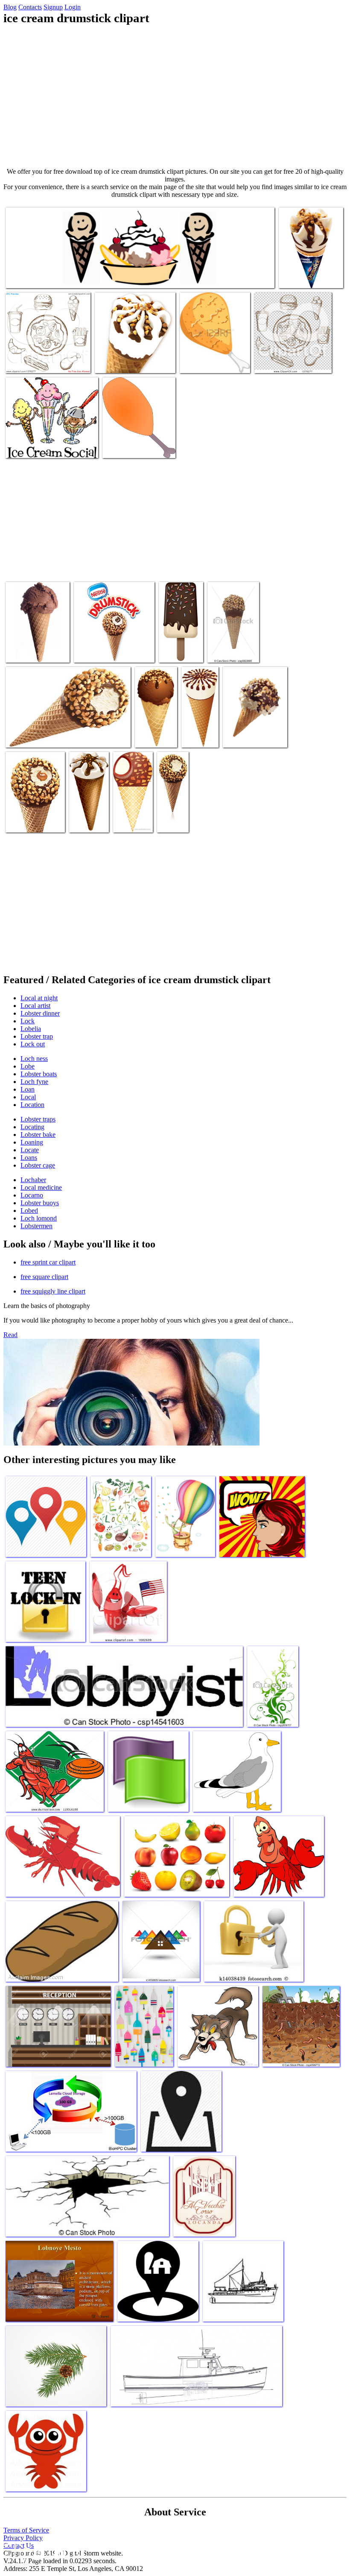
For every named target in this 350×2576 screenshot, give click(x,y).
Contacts (30, 7)
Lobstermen (36, 1226)
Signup (53, 7)
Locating (32, 1127)
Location (32, 1105)
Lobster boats (39, 1074)
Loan (28, 1089)
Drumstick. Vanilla (303, 276)
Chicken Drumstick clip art (137, 446)
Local (28, 1097)
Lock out (33, 1044)
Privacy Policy (23, 2538)
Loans (29, 1158)
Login (73, 7)
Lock (28, 1021)
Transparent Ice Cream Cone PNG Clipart (198, 726)
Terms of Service (26, 2530)
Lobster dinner (40, 1013)
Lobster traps (38, 1119)
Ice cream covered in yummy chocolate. (174, 641)
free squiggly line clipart (53, 1291)
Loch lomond (39, 1218)
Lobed (29, 1211)
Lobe (28, 1066)
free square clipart (44, 1277)
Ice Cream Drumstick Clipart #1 (172, 814)
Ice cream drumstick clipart (109, 651)
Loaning (32, 1142)
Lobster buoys (40, 1203)
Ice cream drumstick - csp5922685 (224, 644)
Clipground (43, 2550)
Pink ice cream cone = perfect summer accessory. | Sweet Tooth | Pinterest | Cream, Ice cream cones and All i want (37, 634)
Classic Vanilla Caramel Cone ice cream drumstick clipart (29, 810)
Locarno (32, 1195)
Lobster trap (37, 1036)
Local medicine (41, 1187)
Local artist (35, 1006)
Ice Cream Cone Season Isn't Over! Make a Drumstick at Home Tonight (254, 726)
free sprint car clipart (48, 1262)
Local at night (39, 998)
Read (10, 1335)
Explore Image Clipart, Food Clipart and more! (89, 810)
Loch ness (34, 1059)
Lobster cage (38, 1165)
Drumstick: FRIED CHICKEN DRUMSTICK (213, 358)
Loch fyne (34, 1082)
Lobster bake (38, 1135)
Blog (10, 7)
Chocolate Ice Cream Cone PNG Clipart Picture (153, 726)
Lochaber (33, 1180)
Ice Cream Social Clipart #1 (41, 446)
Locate (30, 1150)
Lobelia (31, 1029)
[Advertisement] (175, 96)
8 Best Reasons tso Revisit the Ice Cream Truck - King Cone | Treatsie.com (135, 355)
